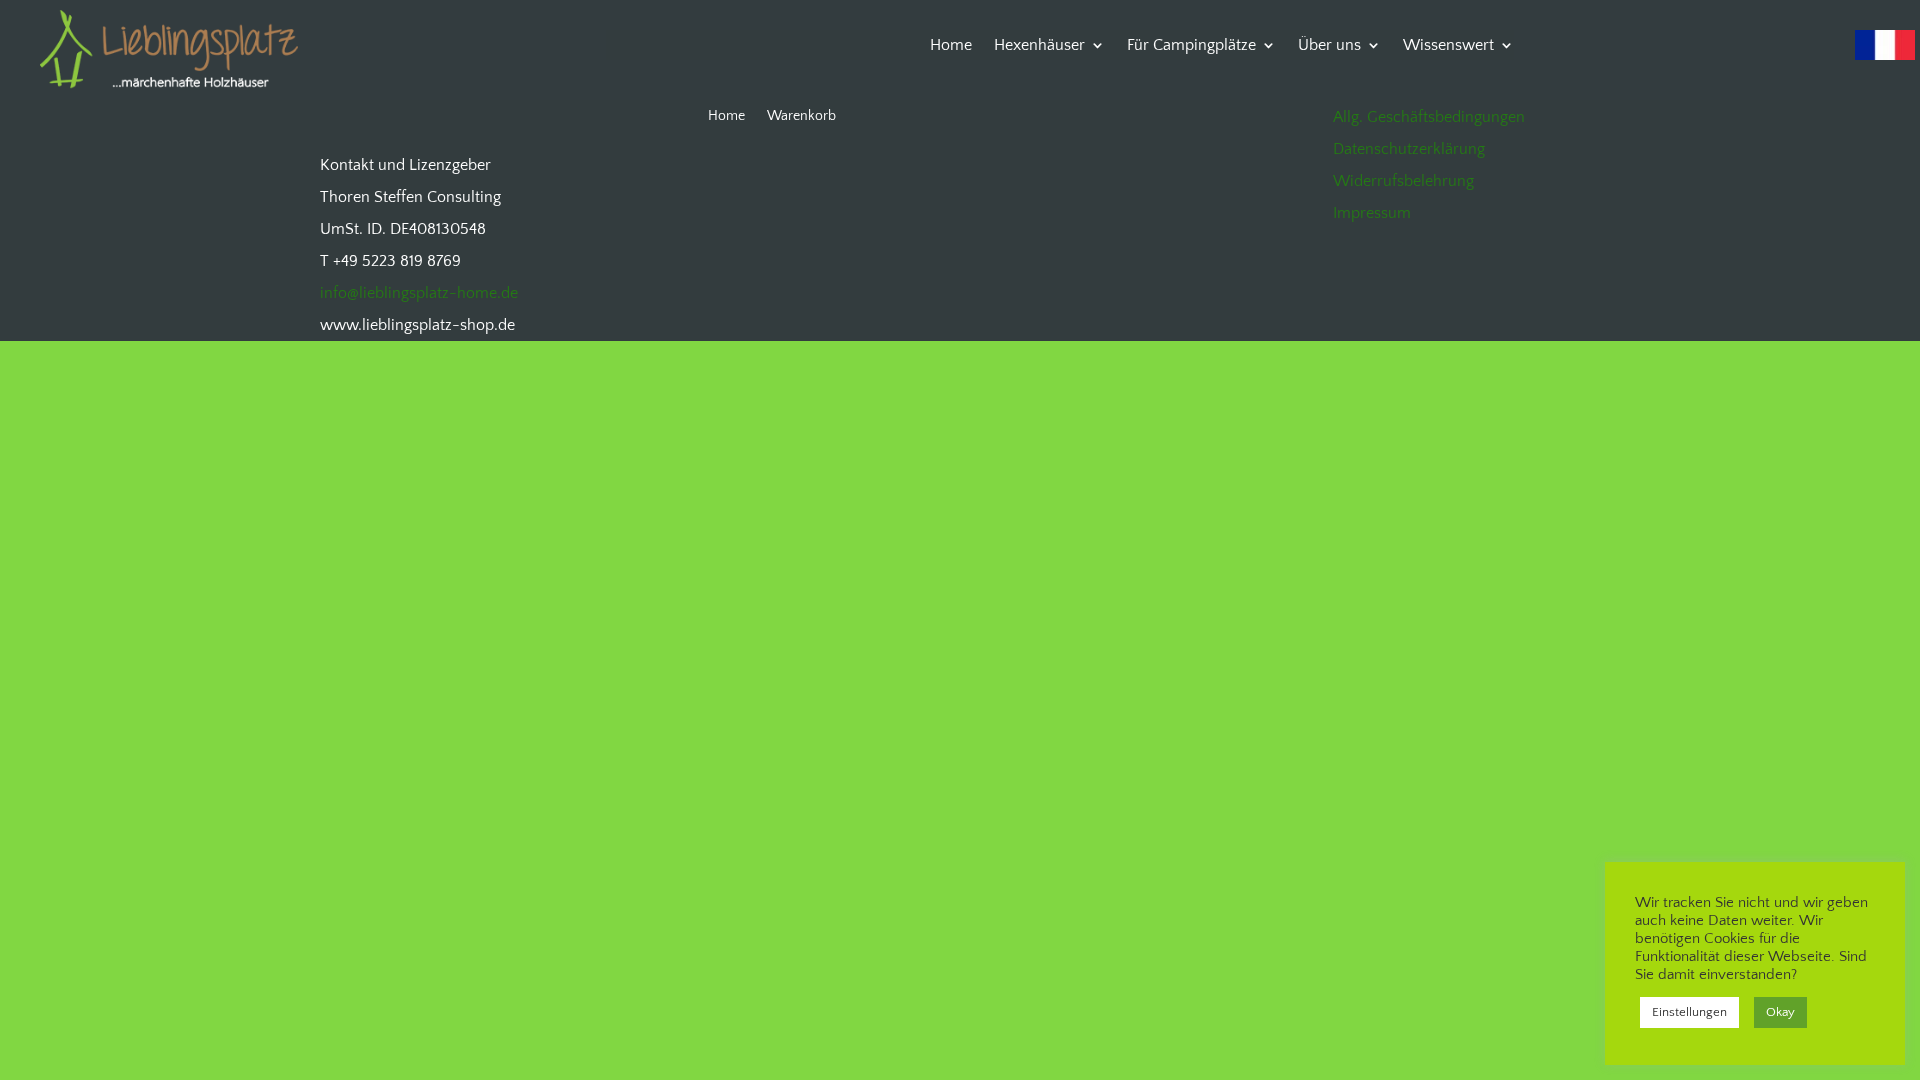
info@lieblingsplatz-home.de (419, 293)
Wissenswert (1448, 46)
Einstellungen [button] (1689, 1012)
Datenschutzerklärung (1409, 149)
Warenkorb (801, 116)
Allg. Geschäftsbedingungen (1429, 117)
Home (951, 46)
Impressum (1372, 213)
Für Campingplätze (1191, 46)
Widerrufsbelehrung (1403, 181)
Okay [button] (1780, 1012)
